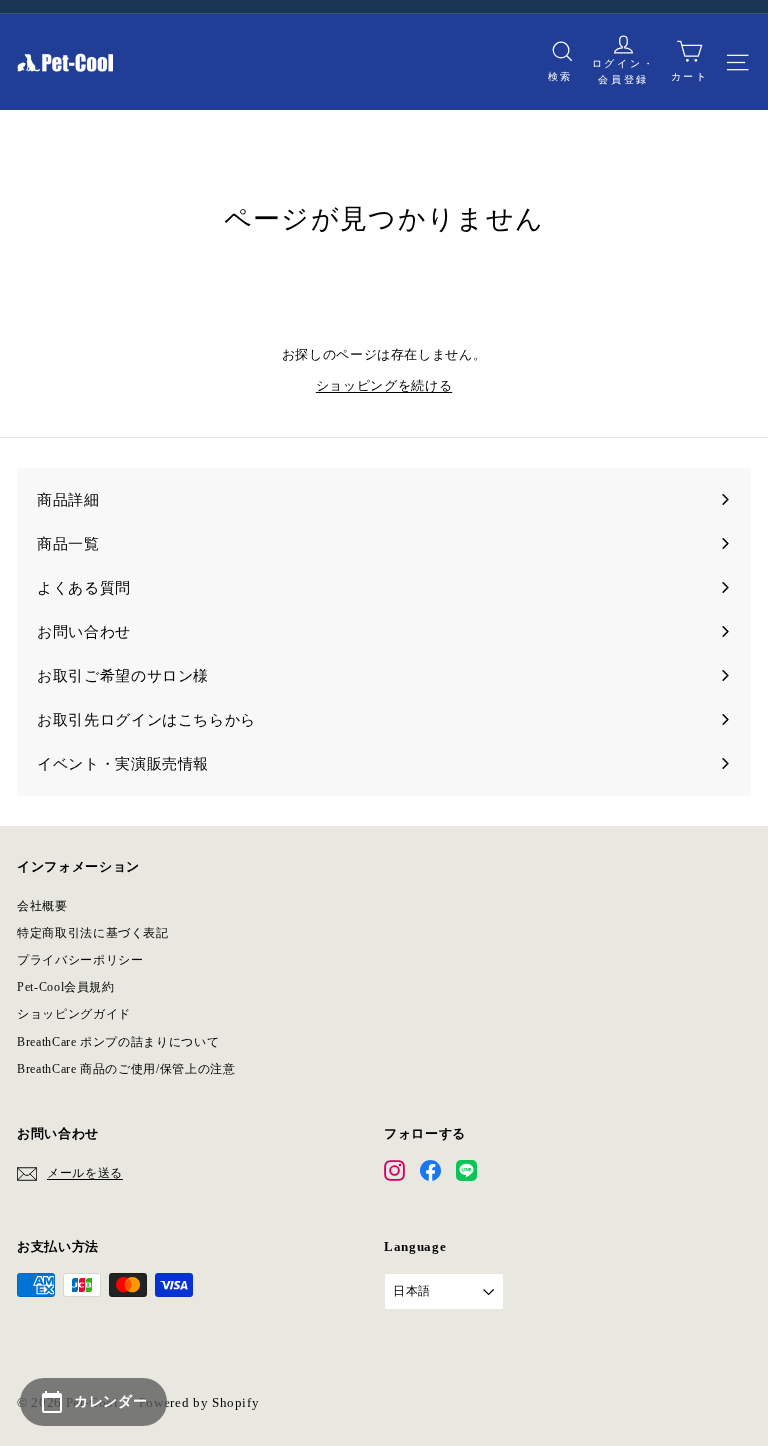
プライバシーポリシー (80, 960)
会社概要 (42, 906)
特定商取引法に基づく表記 (93, 933)
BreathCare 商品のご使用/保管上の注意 (126, 1069)
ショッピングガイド (74, 1014)
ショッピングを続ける (384, 385)
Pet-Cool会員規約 (66, 987)
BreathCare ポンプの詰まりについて (118, 1042)
